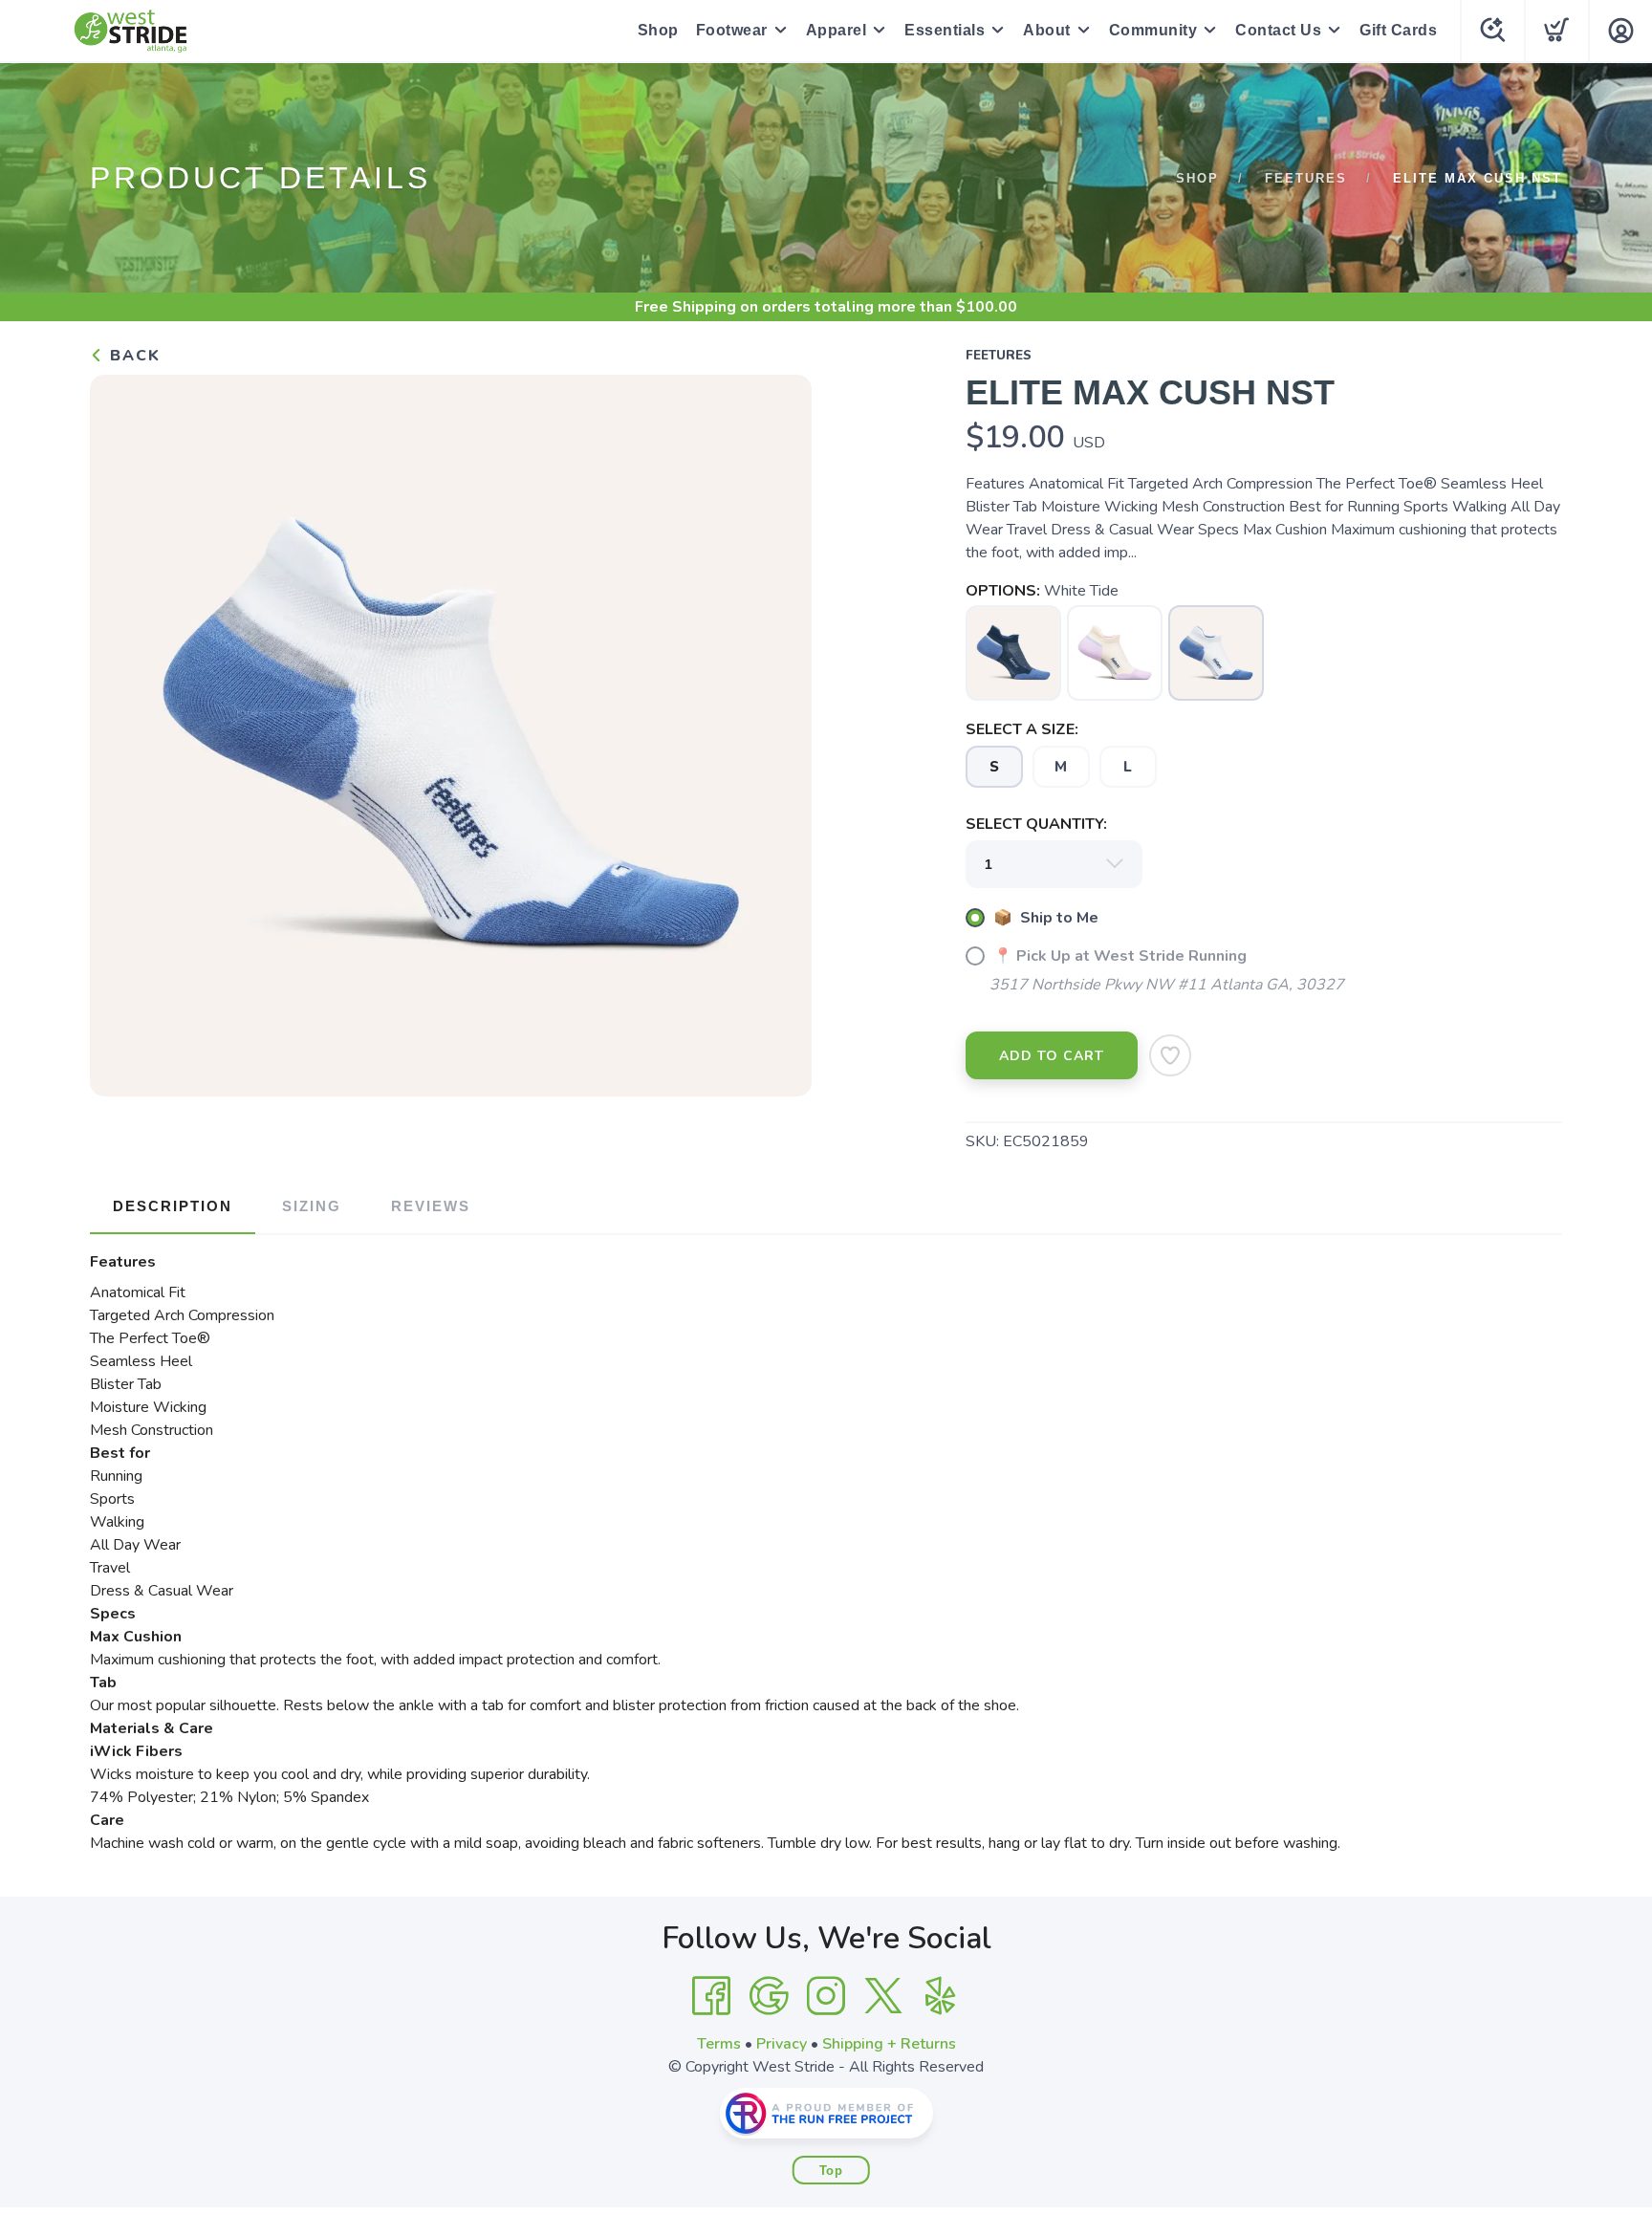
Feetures (1306, 178)
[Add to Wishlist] (1170, 1055)
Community (1153, 30)
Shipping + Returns (889, 2044)
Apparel (837, 30)
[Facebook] (711, 1996)
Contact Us (1278, 30)
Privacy (782, 2044)
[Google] (769, 1996)
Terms (719, 2044)
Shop (658, 30)
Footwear (732, 30)
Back (132, 356)
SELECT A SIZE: (1022, 729)
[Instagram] (826, 1996)
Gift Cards (1398, 30)
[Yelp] (941, 1996)
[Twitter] (883, 1996)
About (1047, 30)
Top (831, 2171)
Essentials (945, 30)
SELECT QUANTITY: (1036, 824)
